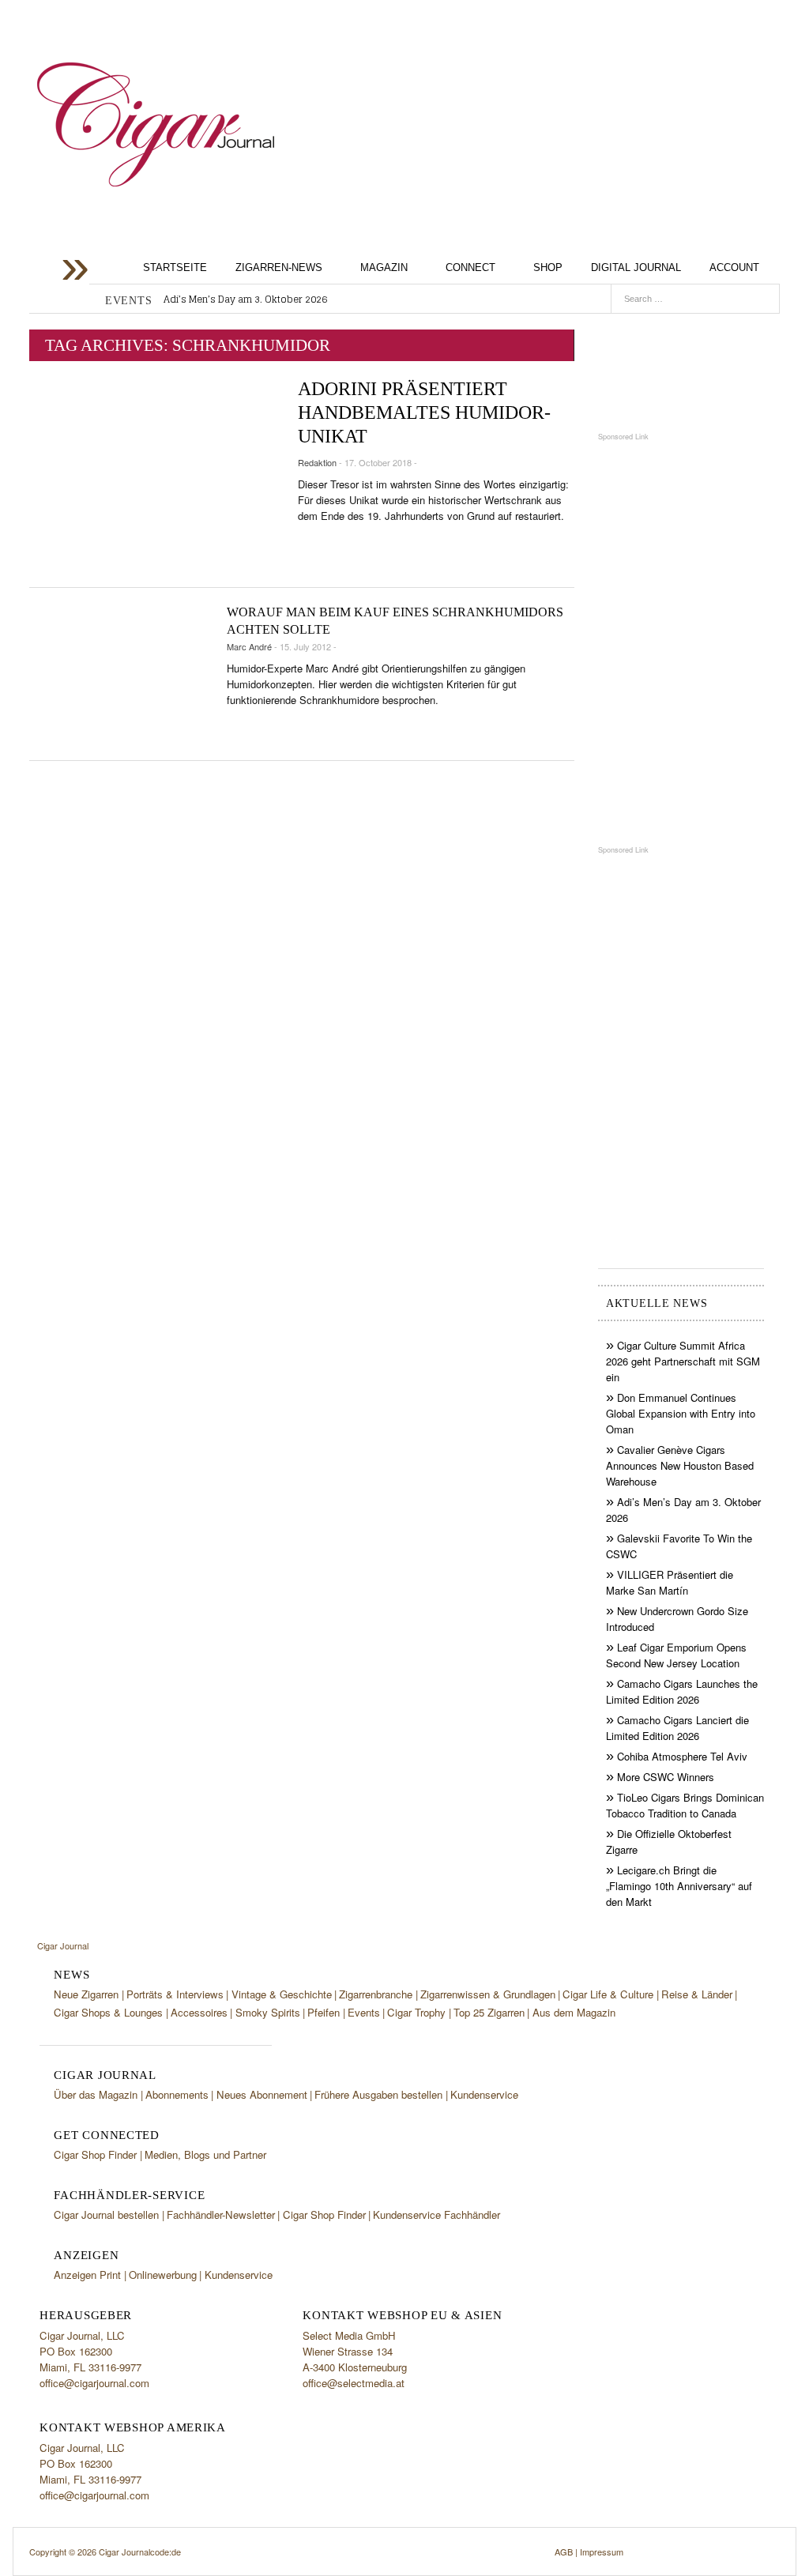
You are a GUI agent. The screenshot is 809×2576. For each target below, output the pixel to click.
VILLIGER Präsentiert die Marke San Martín (670, 1582)
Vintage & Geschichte (282, 1994)
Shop (548, 267)
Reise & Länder (697, 1994)
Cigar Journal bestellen (106, 2214)
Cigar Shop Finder (95, 2154)
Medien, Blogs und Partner (205, 2154)
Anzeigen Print (87, 2275)
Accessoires (199, 2012)
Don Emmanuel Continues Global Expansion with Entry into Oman (681, 1413)
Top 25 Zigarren (489, 2012)
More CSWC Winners (666, 1777)
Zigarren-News (279, 267)
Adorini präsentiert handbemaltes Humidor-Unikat (424, 412)
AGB (564, 2552)
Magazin (384, 267)
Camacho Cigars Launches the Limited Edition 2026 (682, 1691)
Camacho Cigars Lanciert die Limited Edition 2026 (677, 1728)
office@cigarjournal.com (94, 2383)
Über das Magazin (96, 2094)
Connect (470, 267)
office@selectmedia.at (354, 2383)
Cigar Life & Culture (608, 1994)
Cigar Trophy (416, 2012)
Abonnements (177, 2094)
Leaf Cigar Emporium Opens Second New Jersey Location (676, 1655)
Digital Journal (636, 267)
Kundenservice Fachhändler (436, 2214)
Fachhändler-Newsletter (221, 2214)
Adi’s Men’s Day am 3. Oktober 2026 (245, 299)
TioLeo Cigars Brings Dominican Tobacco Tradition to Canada (685, 1805)
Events (364, 2012)
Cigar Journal (156, 124)
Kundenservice (484, 2094)
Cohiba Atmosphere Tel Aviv (682, 1756)
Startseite (175, 267)
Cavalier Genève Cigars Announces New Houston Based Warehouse (680, 1465)
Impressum (602, 2552)
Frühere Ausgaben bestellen (378, 2094)
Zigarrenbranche (376, 1994)
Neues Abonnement (262, 2094)
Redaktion (317, 462)
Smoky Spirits (268, 2012)
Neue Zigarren (86, 1994)
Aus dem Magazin (574, 2012)
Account (734, 267)
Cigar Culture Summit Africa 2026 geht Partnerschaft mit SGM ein (683, 1361)
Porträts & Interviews (175, 1994)
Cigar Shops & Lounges (108, 2012)
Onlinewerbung (163, 2275)
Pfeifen (324, 2012)
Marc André (249, 646)
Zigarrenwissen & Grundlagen (488, 1994)
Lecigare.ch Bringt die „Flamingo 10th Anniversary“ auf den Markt (679, 1886)
